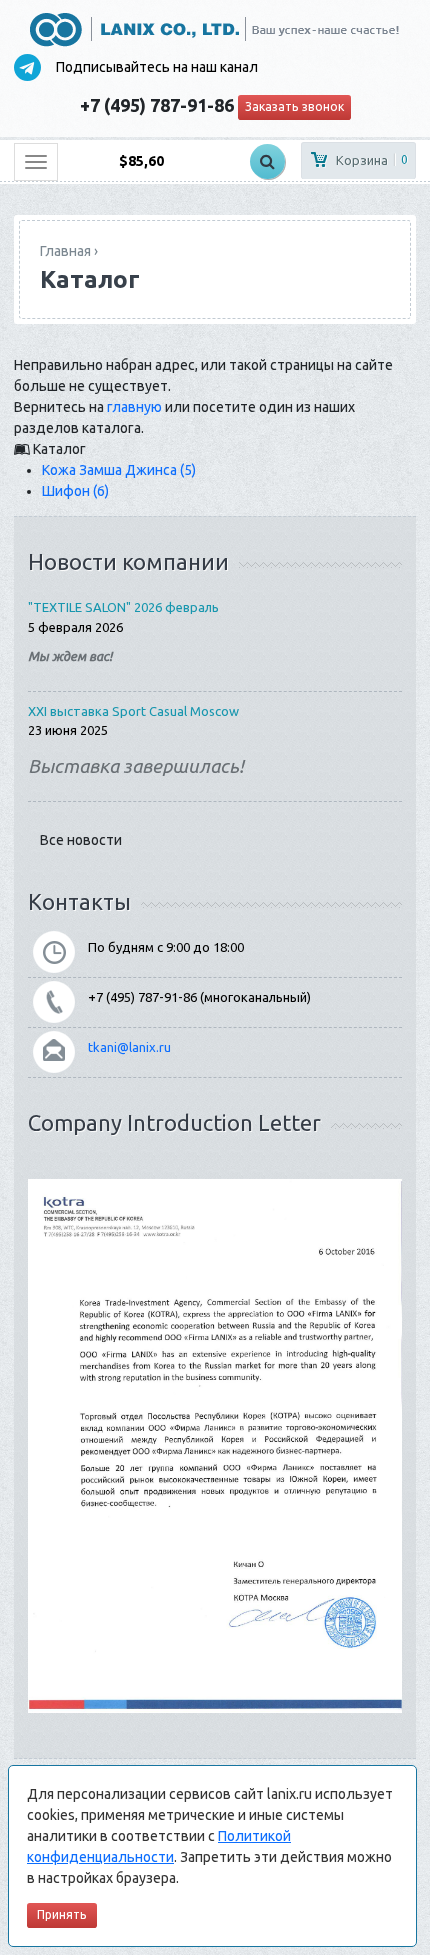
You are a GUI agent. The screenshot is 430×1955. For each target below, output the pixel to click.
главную (134, 407)
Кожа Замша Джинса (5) (119, 470)
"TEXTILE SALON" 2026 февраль (123, 607)
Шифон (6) (75, 491)
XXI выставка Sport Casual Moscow (133, 711)
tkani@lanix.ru (129, 1047)
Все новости (81, 840)
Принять (62, 1914)
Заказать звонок (294, 106)
